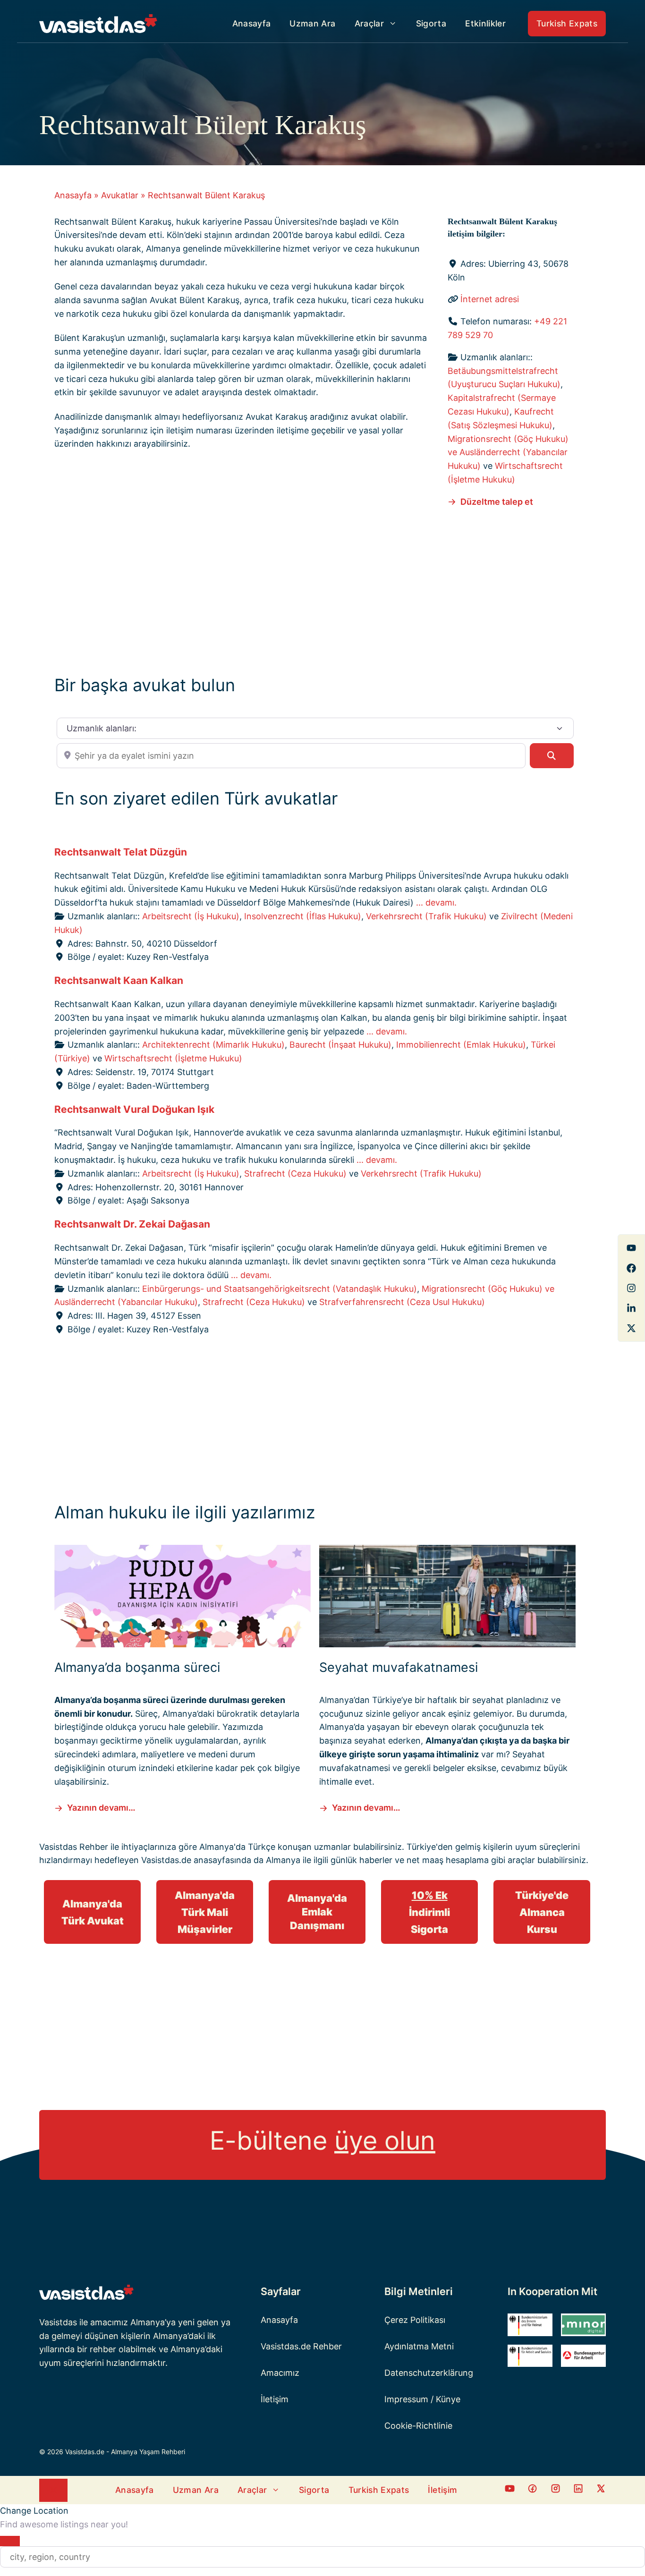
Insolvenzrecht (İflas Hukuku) (303, 916)
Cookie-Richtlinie (418, 2426)
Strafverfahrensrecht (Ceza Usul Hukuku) (402, 1302)
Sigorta (431, 23)
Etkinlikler (485, 23)
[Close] (10, 2541)
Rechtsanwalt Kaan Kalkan (119, 980)
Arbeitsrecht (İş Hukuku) (191, 916)
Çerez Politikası (415, 2320)
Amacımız (280, 2373)
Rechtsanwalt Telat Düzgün (121, 852)
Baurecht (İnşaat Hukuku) (340, 1045)
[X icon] (601, 2490)
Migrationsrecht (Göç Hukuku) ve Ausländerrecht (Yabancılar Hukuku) (508, 453)
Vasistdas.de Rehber (301, 2346)
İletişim (275, 2399)
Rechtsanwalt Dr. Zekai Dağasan (132, 1224)
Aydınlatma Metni (419, 2346)
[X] (631, 1328)
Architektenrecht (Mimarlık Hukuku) (213, 1045)
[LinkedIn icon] (578, 2490)
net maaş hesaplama (448, 1860)
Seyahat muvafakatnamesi (399, 1667)
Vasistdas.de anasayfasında (196, 1860)
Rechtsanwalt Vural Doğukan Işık (134, 1109)
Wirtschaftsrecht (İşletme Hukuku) (173, 1058)
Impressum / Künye (422, 2399)
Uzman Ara (312, 23)
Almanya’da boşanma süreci (137, 1667)
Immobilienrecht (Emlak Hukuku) (461, 1045)
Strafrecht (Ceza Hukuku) (295, 1174)
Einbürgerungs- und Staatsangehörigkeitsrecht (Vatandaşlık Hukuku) (280, 1289)
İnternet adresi (490, 299)
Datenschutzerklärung (429, 2373)
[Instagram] (631, 1288)
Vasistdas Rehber (74, 1847)
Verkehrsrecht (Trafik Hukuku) (426, 916)
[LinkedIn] (631, 1308)
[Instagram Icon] (556, 2490)
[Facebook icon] (510, 2490)
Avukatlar (120, 195)
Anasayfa (252, 23)
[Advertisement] (315, 589)
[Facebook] (631, 1248)
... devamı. (436, 902)
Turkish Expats (567, 23)
